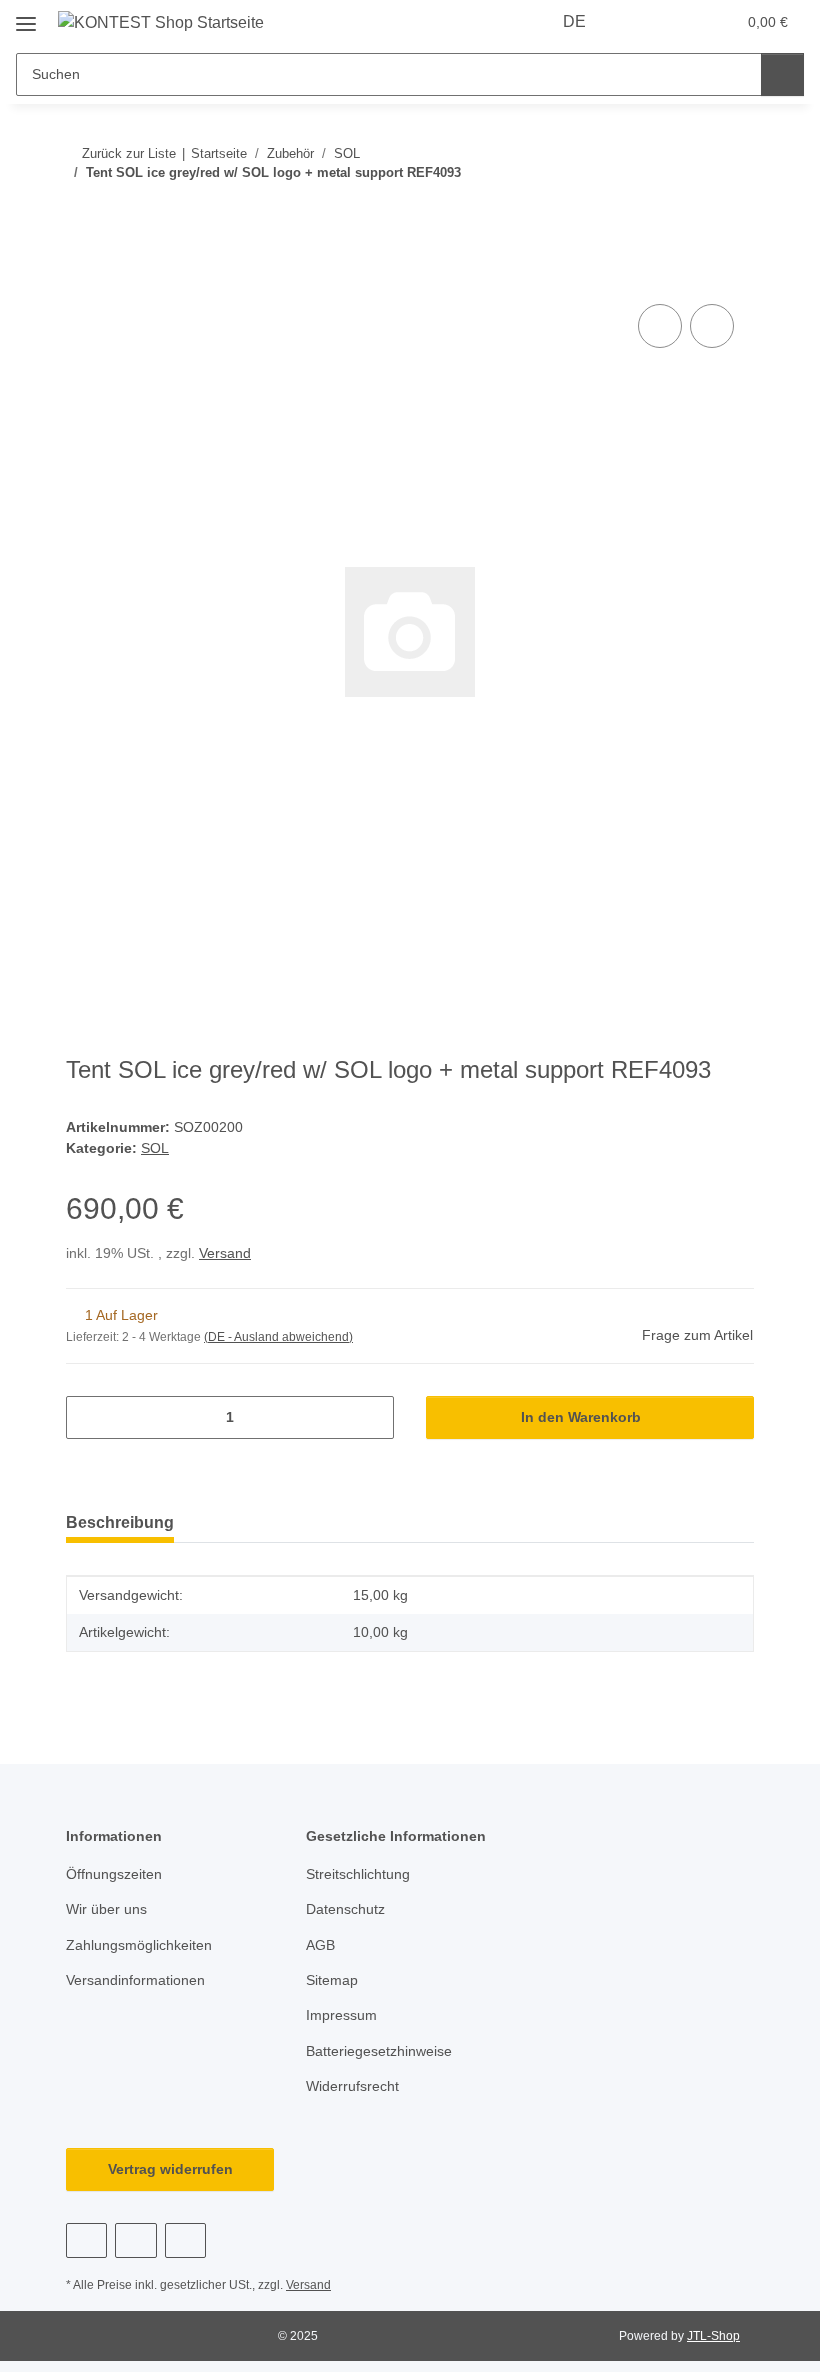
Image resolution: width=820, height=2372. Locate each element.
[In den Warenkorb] (82, 277)
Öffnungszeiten (114, 1874)
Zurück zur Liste (129, 153)
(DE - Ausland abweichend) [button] (278, 1337)
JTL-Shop (713, 2336)
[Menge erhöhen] (371, 1417)
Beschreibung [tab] (120, 1522)
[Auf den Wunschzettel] (712, 326)
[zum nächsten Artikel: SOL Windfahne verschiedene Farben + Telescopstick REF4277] (732, 212)
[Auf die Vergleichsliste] (660, 326)
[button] (641, 22)
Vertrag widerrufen (170, 2169)
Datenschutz (345, 1909)
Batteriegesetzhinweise (379, 2051)
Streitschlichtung (358, 1874)
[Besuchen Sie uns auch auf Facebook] (86, 2240)
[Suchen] (782, 74)
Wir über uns (106, 1909)
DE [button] (574, 21)
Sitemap (332, 1980)
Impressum (341, 2015)
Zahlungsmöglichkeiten (139, 1945)
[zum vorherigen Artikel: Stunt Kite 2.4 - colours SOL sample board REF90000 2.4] (689, 212)
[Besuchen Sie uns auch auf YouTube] (135, 2240)
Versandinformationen (135, 1980)
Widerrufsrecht (352, 2086)
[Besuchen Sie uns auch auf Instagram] (185, 2240)
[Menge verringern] (88, 1417)
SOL (155, 1148)
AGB (320, 1945)
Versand (225, 1253)
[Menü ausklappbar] (26, 16)
